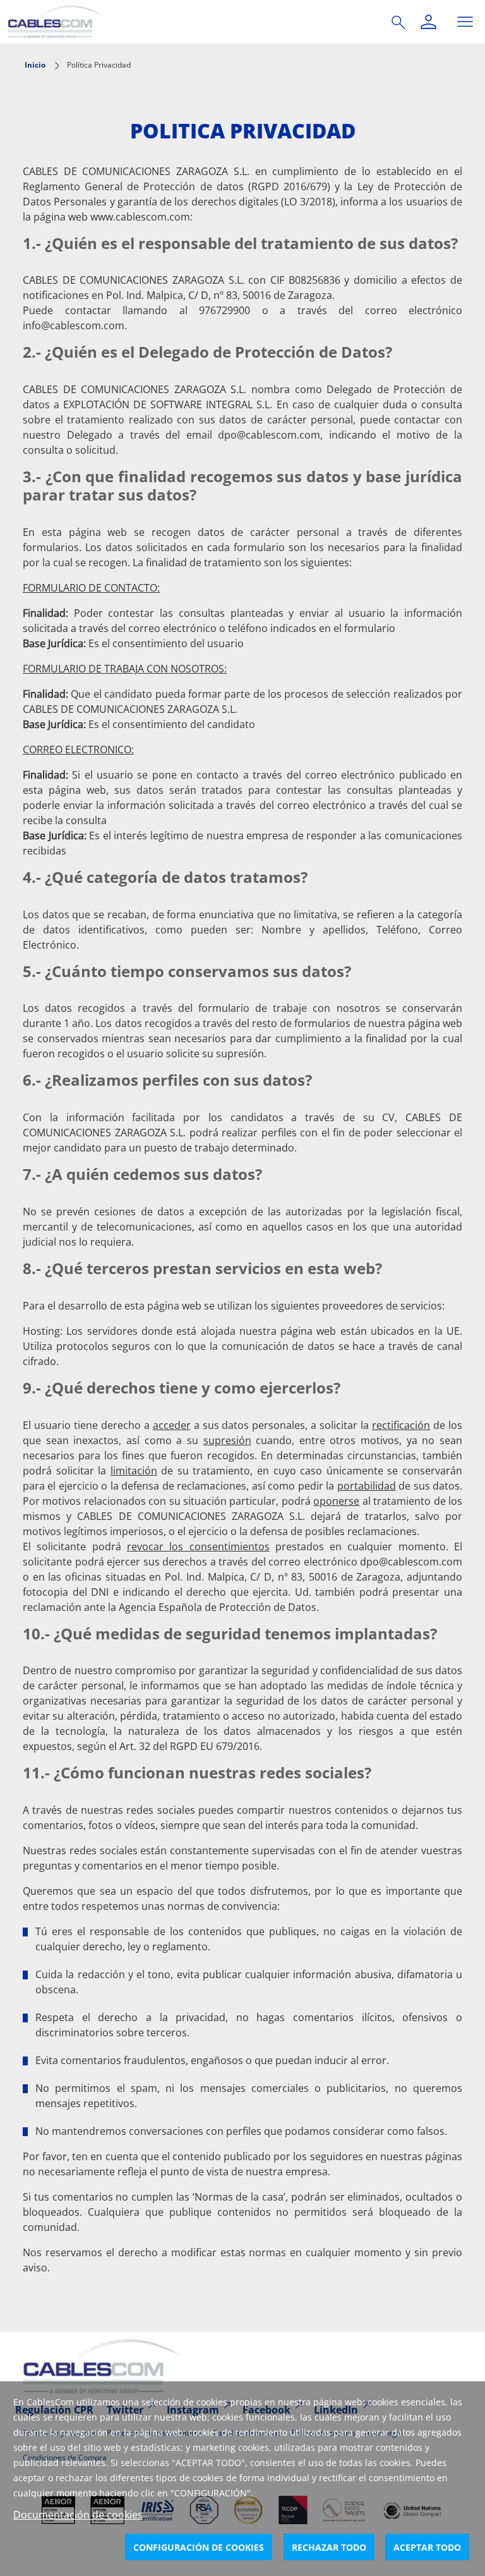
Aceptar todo (427, 2547)
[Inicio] (184, 22)
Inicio (35, 65)
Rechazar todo (329, 2547)
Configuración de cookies (199, 2547)
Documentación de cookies (78, 2515)
